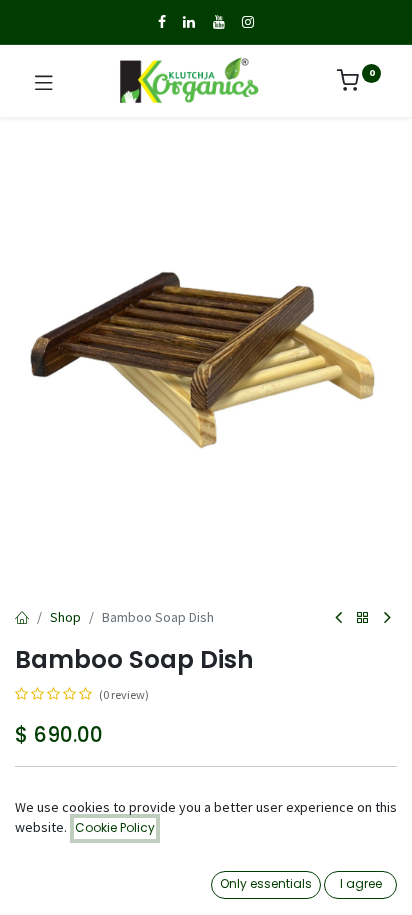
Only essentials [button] (266, 883)
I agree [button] (361, 883)
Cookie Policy (115, 827)
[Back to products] (363, 618)
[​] (162, 22)
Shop (65, 617)
